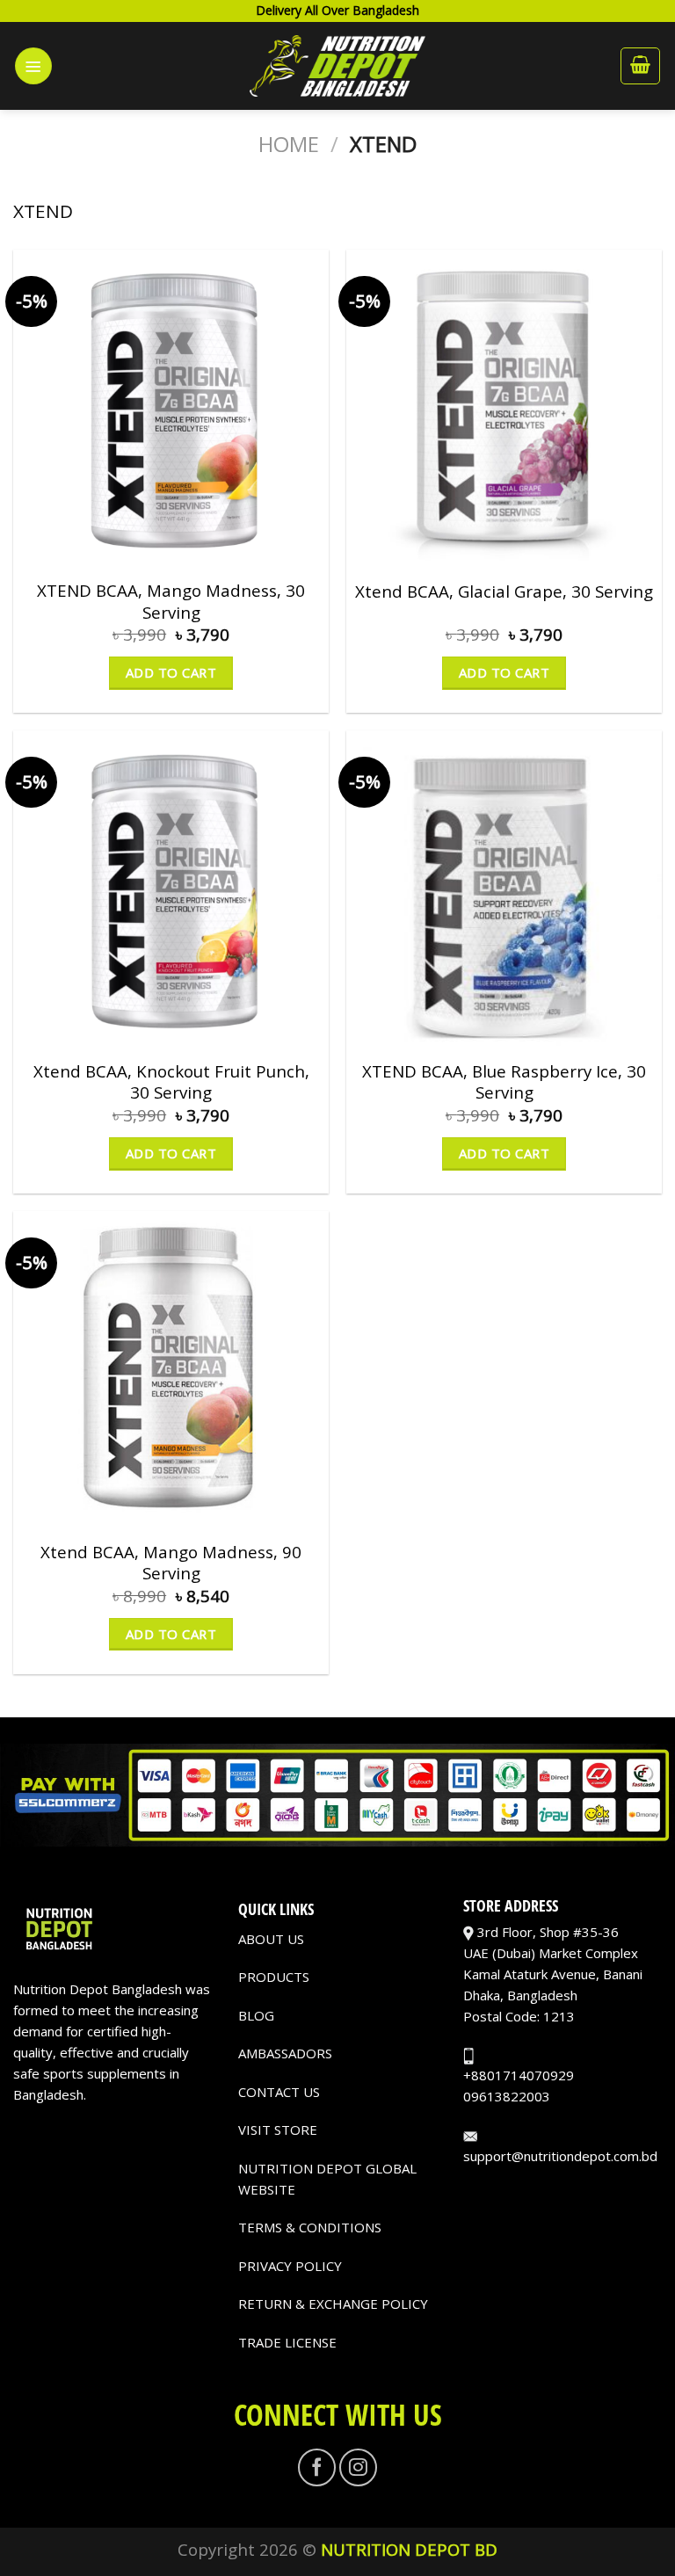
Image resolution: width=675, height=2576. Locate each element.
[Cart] (640, 66)
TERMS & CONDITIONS (310, 2227)
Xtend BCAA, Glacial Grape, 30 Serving (504, 591)
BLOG (256, 2015)
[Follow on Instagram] (358, 2467)
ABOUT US (271, 1939)
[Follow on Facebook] (317, 2467)
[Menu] (33, 66)
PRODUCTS (274, 1977)
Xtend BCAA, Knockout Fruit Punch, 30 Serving (171, 1082)
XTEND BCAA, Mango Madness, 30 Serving (171, 601)
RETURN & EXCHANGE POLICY (333, 2304)
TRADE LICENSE (287, 2342)
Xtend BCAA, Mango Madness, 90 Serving (171, 1563)
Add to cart (171, 672)
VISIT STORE (278, 2130)
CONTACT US (279, 2092)
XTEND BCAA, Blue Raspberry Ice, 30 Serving (504, 1082)
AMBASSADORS (285, 2053)
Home (289, 144)
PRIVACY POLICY (290, 2266)
